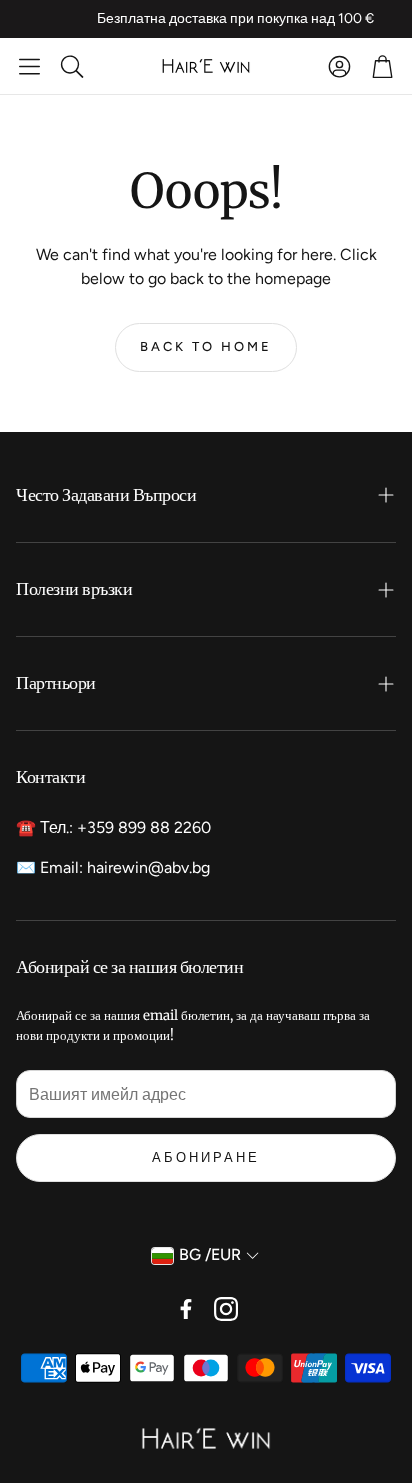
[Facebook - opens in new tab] (186, 1309)
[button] (29, 66)
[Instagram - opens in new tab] (226, 1309)
